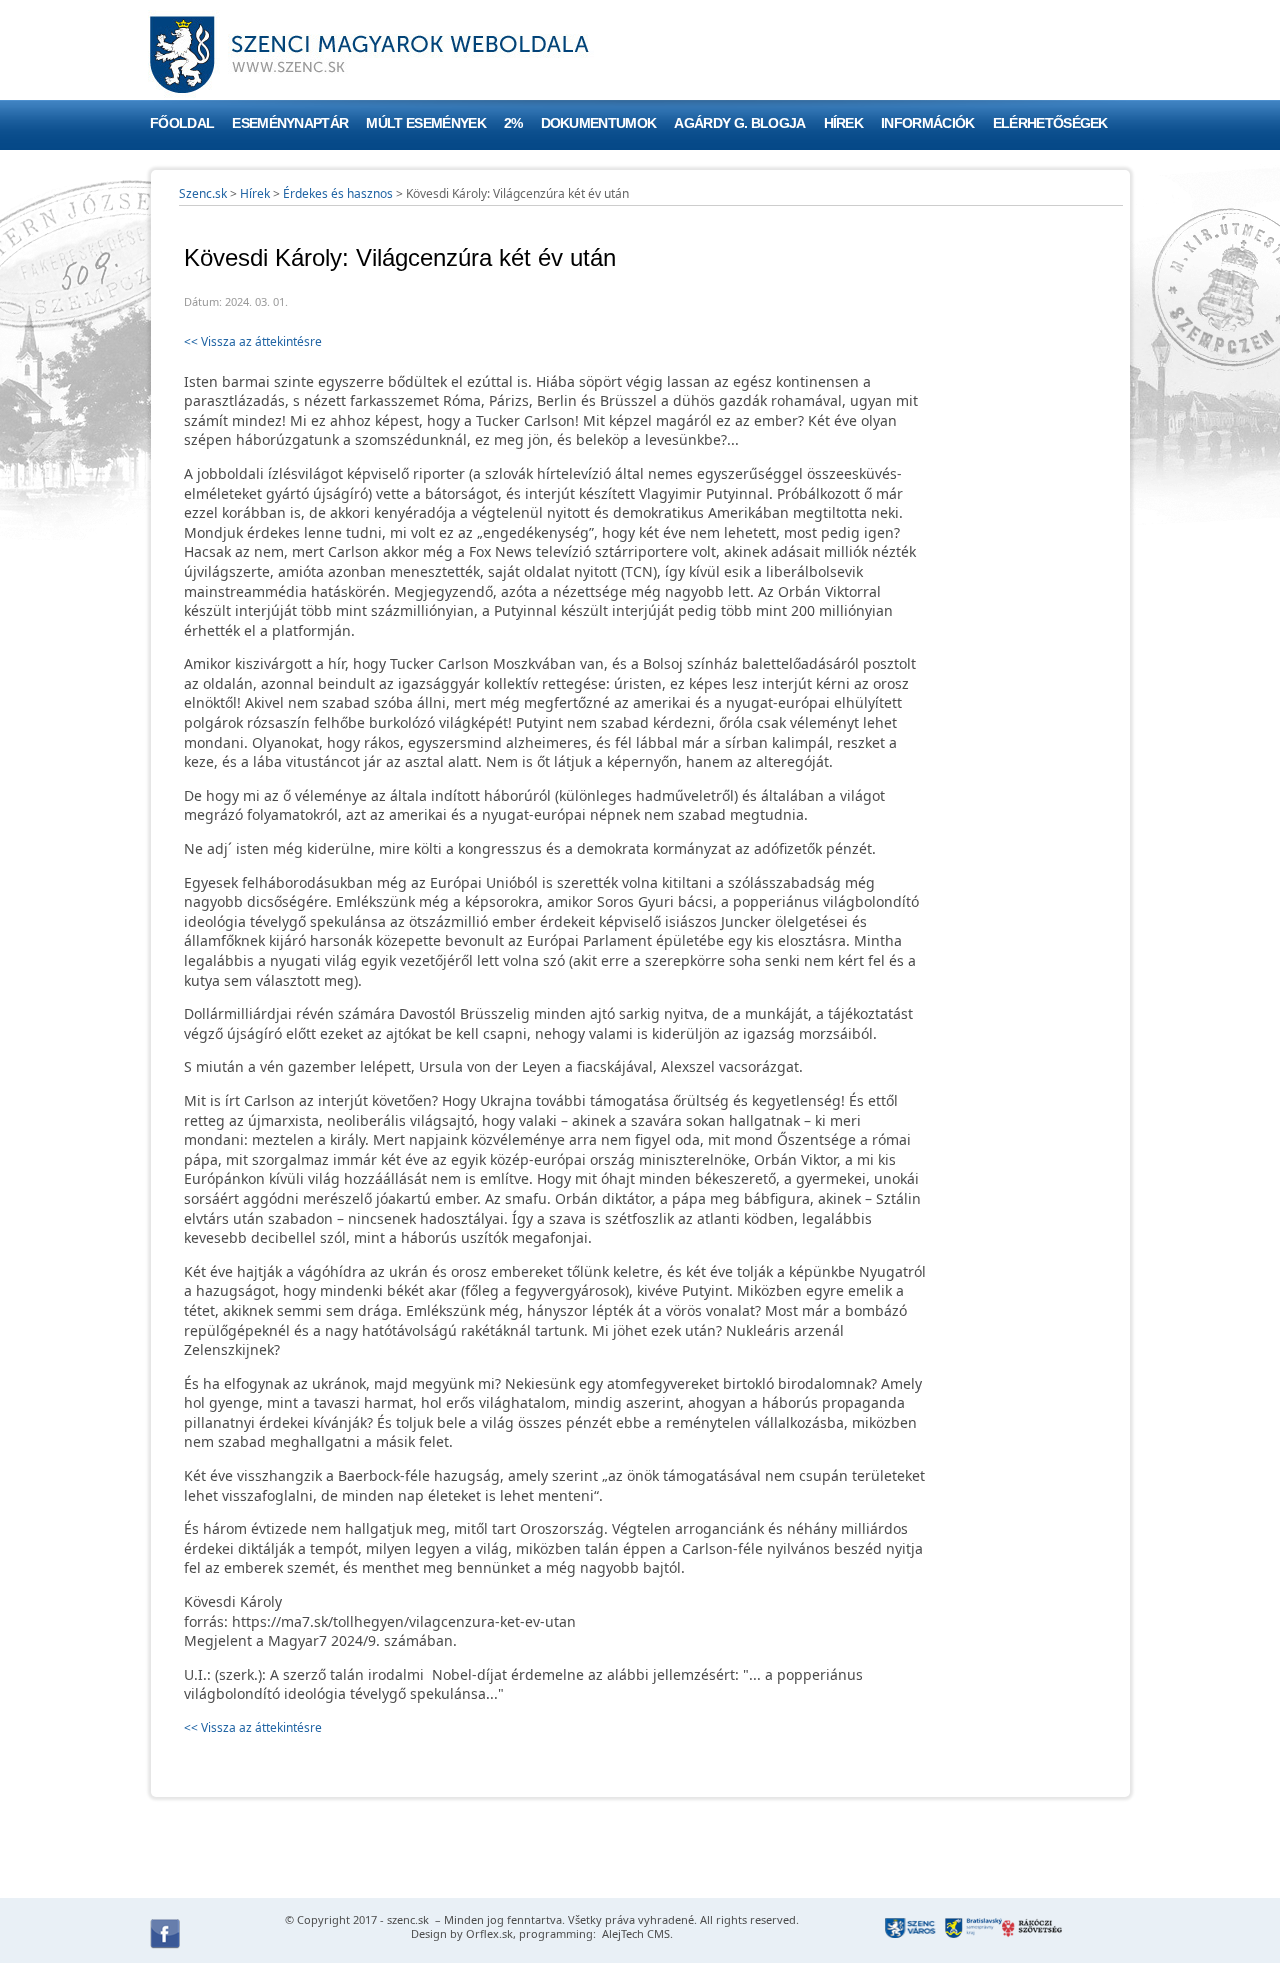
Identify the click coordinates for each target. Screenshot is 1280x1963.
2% (513, 123)
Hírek (844, 123)
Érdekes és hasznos (338, 193)
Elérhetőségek (1050, 123)
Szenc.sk (203, 193)
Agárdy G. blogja (739, 123)
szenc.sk (408, 1919)
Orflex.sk (489, 1933)
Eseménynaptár (290, 123)
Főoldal (182, 123)
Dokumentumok (599, 123)
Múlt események (425, 123)
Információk (928, 123)
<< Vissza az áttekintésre (253, 341)
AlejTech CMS (634, 1933)
